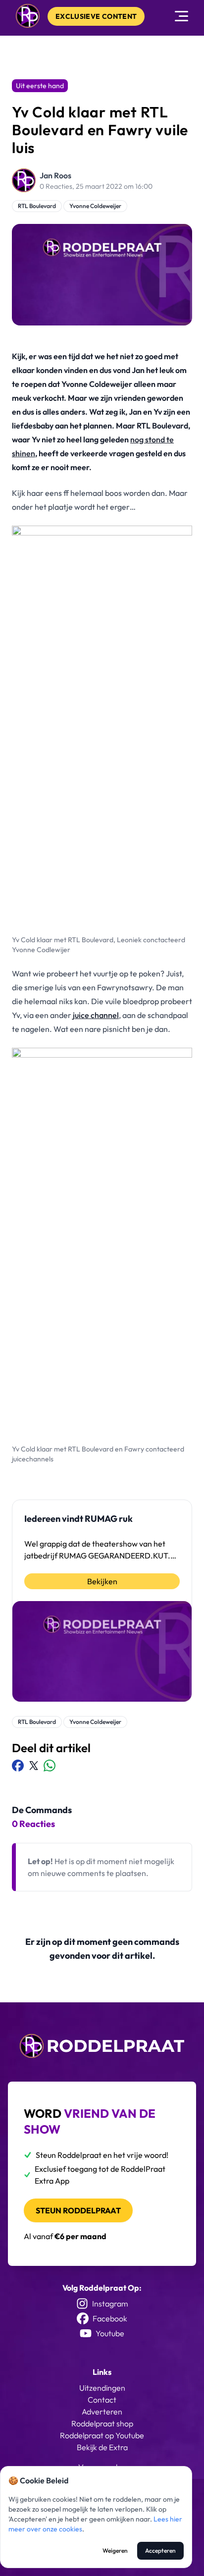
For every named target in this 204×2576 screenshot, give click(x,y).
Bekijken (102, 1581)
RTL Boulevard (37, 206)
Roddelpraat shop (102, 2423)
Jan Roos (55, 175)
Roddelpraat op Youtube (102, 2435)
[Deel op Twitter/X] (34, 1766)
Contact (102, 2400)
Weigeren (115, 2550)
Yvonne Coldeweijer (95, 206)
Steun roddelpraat (78, 2210)
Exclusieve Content (96, 16)
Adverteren (102, 2412)
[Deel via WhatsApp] (50, 1766)
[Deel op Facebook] (18, 1766)
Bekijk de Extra (102, 2447)
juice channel (96, 1015)
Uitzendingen (102, 2388)
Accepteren (160, 2550)
